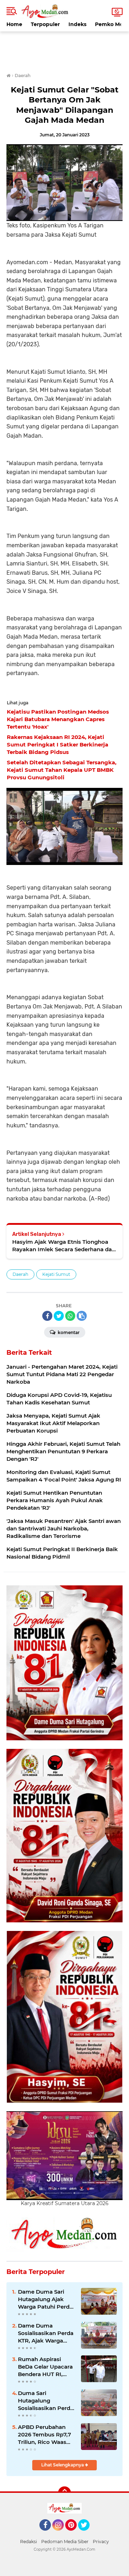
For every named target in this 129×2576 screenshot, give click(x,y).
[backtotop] (64, 2493)
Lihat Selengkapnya (63, 2465)
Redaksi (28, 2542)
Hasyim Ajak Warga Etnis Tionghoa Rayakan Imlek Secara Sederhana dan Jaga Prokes (64, 1246)
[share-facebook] (47, 1316)
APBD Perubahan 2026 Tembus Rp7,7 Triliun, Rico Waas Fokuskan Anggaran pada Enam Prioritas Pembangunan (46, 2435)
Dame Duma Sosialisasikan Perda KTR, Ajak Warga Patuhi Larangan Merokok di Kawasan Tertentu (46, 2333)
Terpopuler (45, 24)
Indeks (77, 24)
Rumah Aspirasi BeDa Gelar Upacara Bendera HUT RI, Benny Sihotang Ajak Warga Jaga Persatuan (46, 2367)
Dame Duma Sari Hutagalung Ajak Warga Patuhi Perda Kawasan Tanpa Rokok (45, 2299)
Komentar (68, 1332)
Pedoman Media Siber (65, 2542)
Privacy (101, 2542)
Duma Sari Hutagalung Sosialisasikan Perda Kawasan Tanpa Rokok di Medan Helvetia (46, 2401)
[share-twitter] (59, 1316)
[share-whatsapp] (70, 1316)
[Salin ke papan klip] (82, 1316)
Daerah (20, 1274)
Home (14, 24)
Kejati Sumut (56, 1274)
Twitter (87, 2534)
